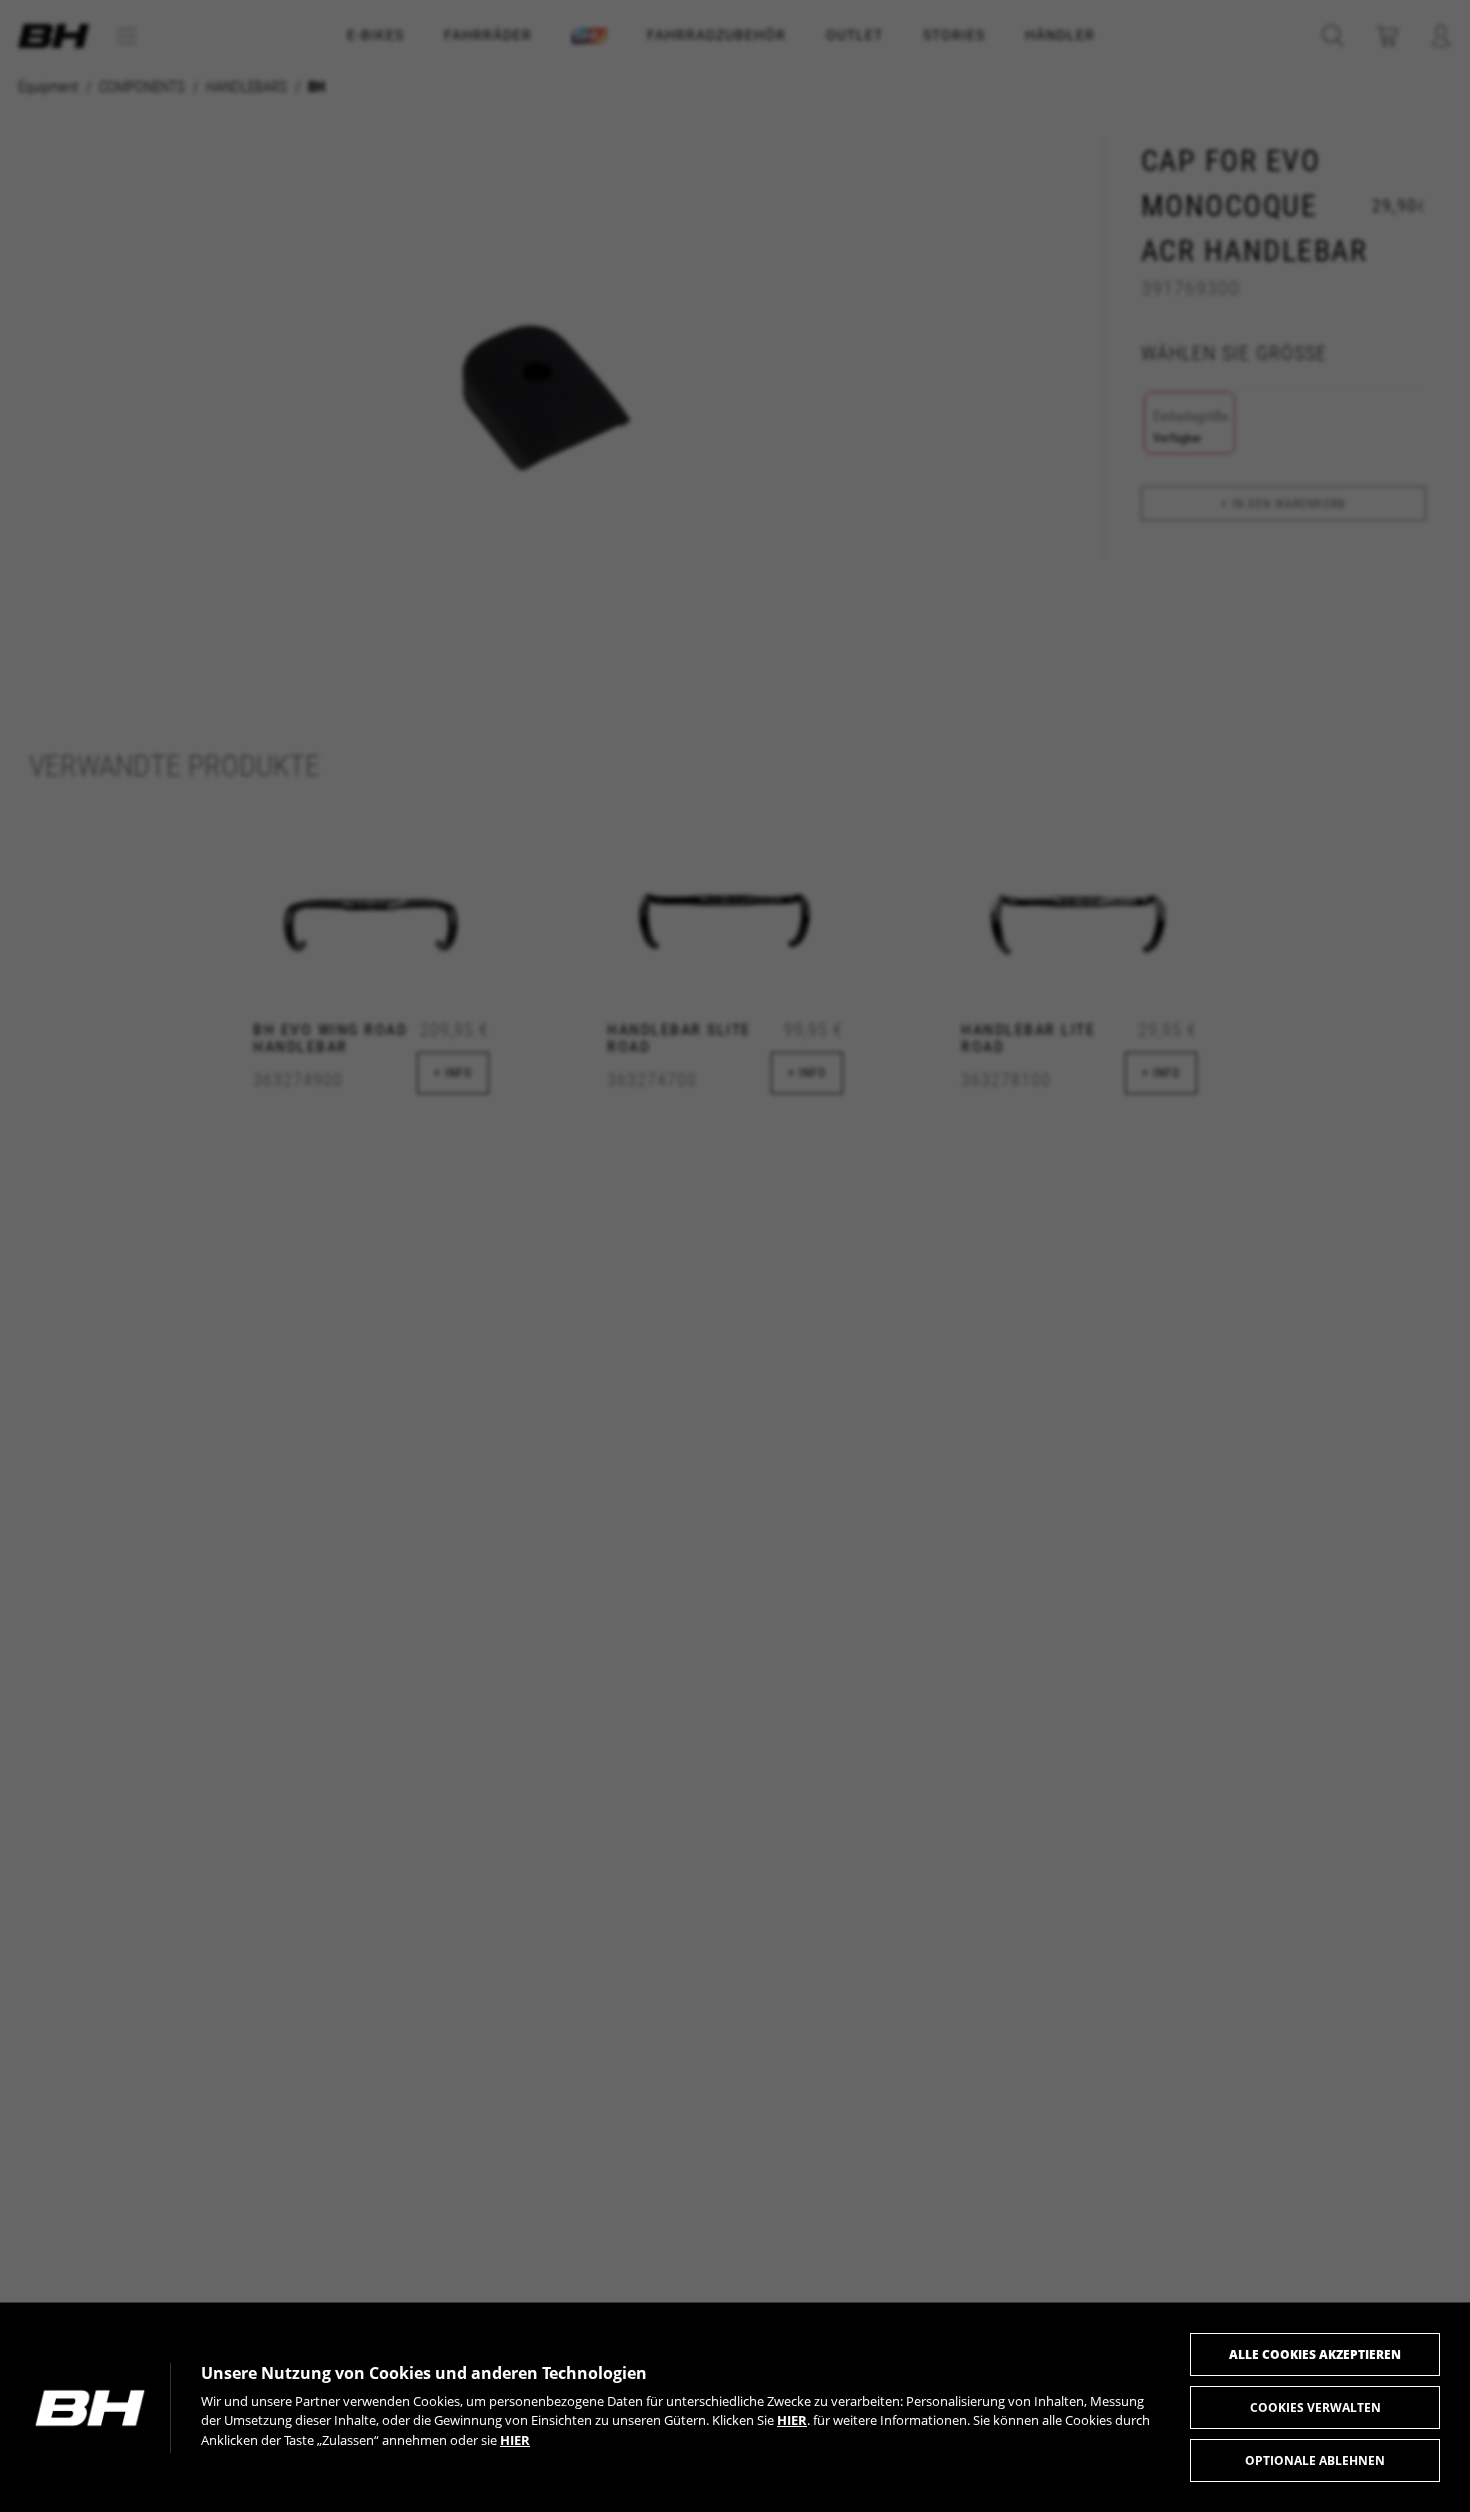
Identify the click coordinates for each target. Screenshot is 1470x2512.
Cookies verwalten (1315, 2407)
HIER (792, 2420)
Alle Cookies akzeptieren (1315, 2354)
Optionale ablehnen (1315, 2460)
